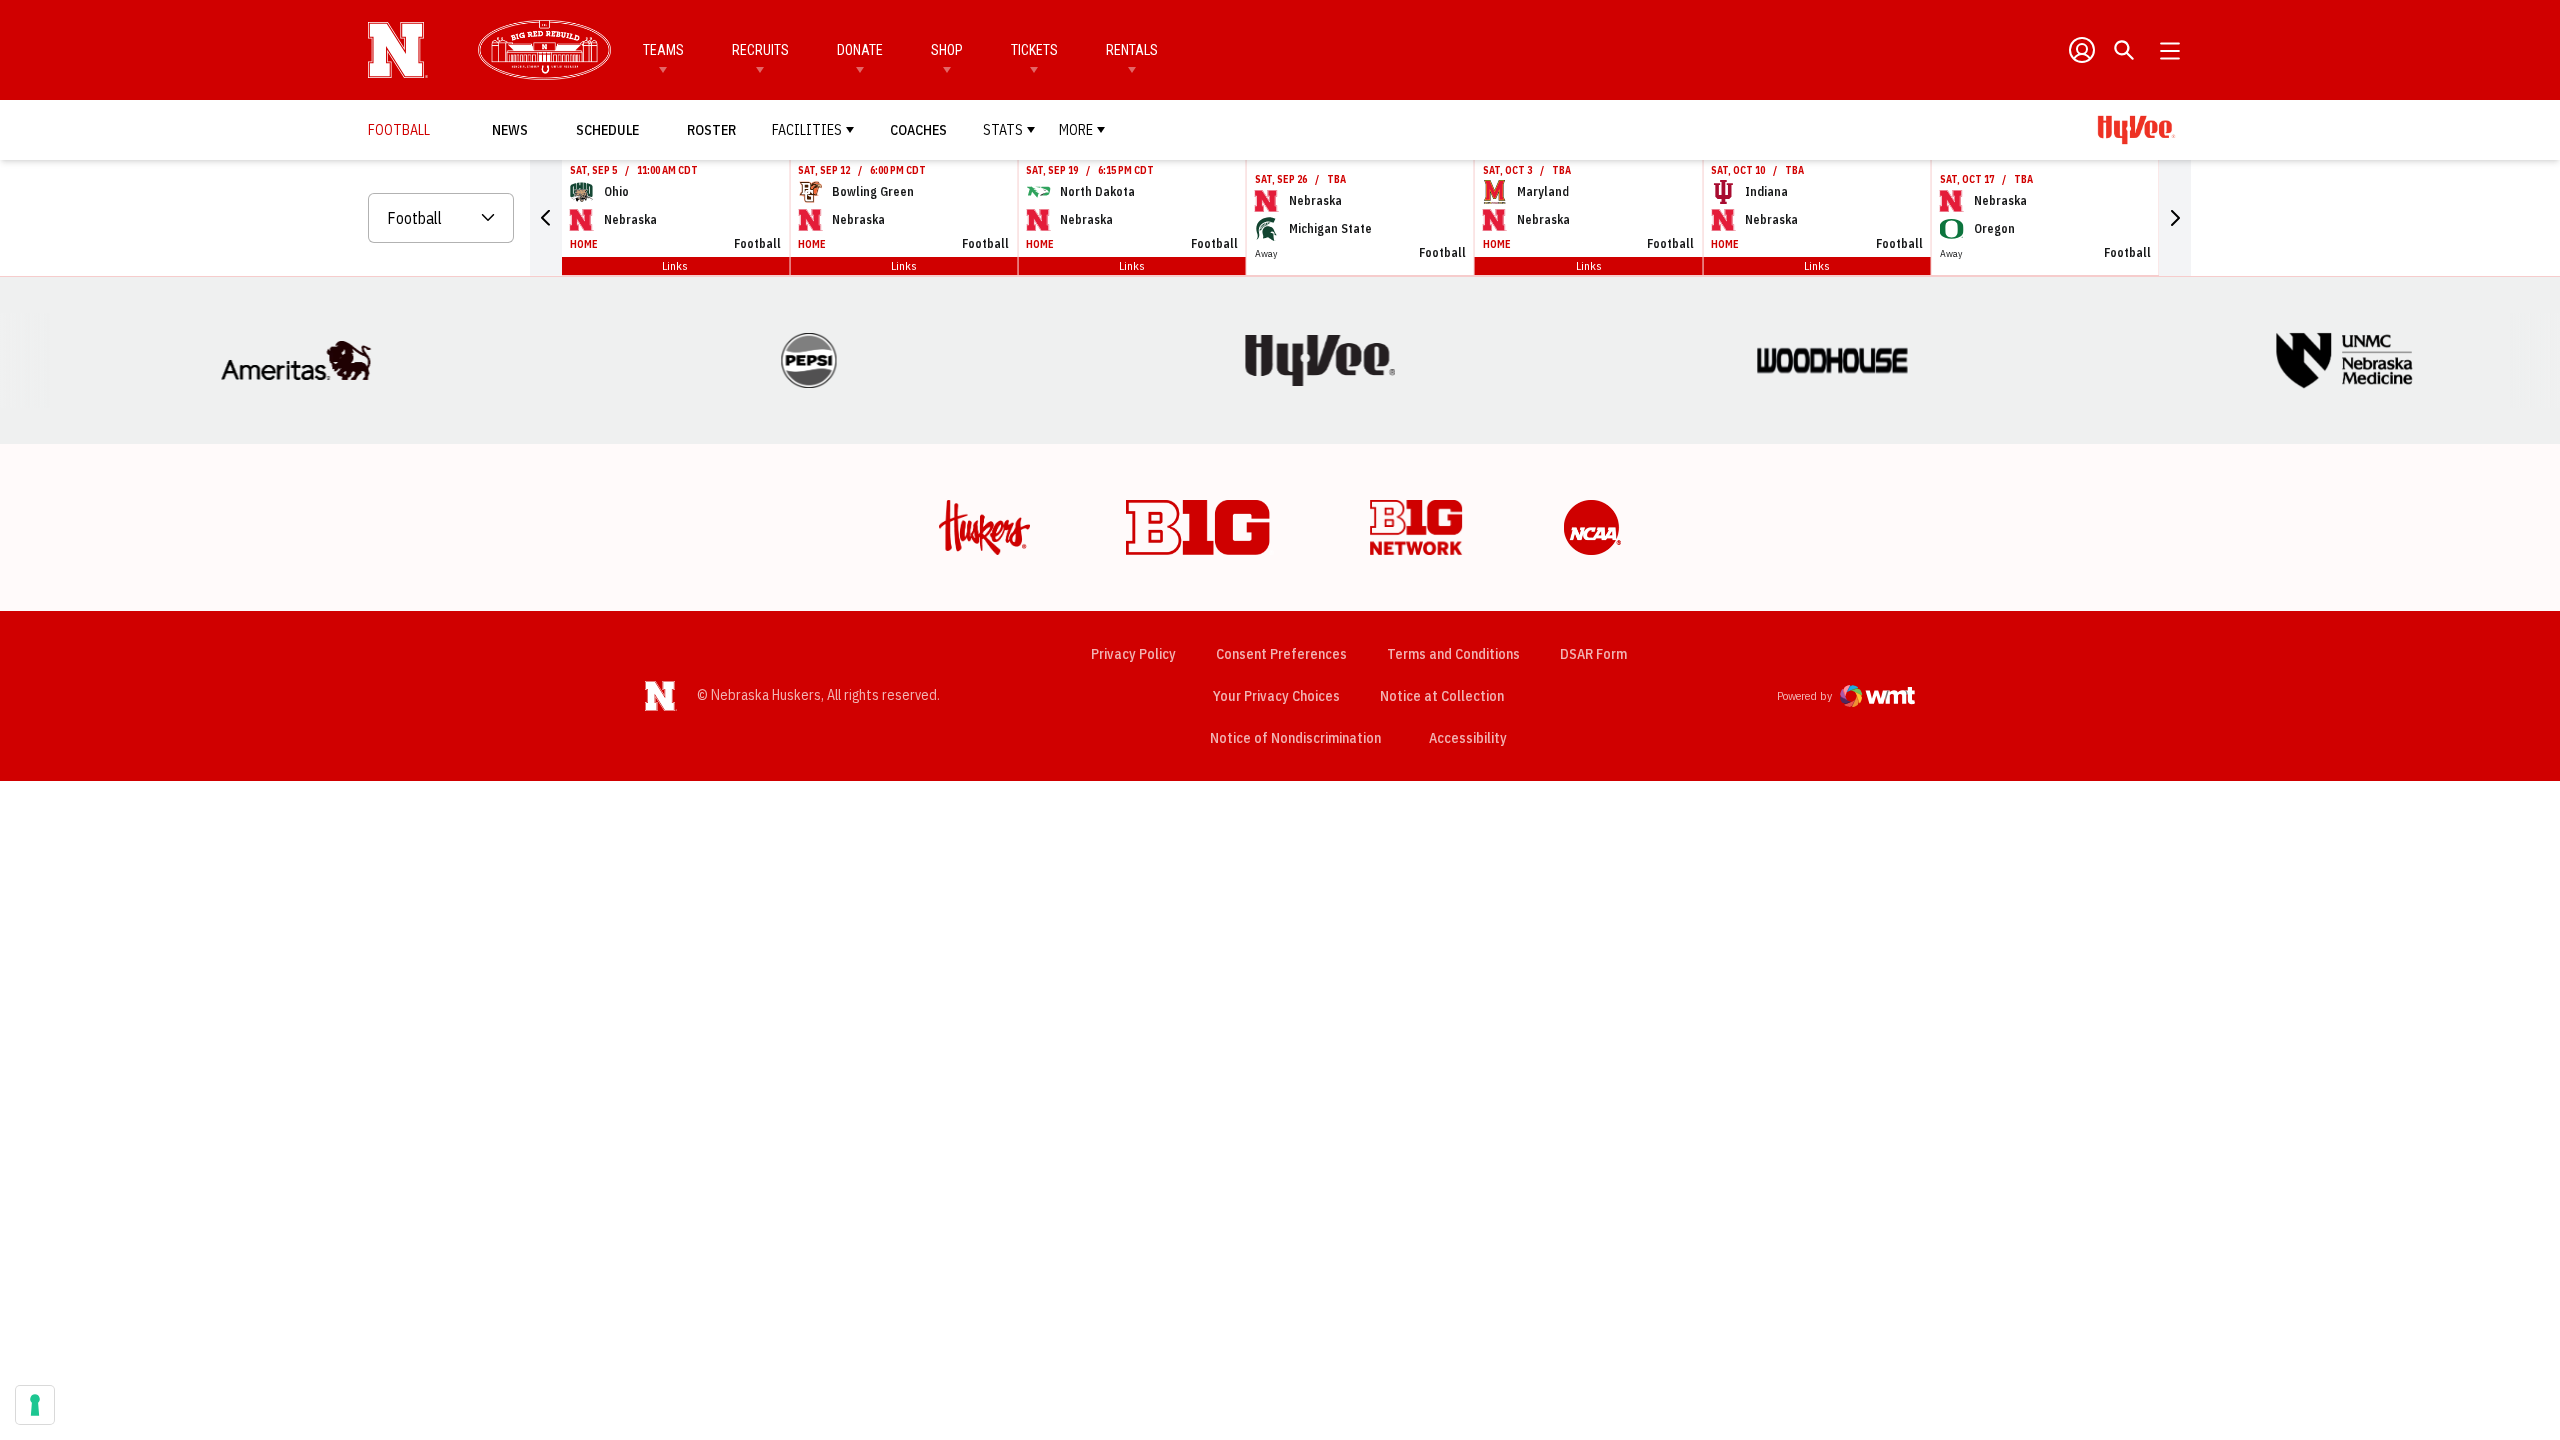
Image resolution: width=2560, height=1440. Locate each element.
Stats (1003, 130)
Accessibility (1468, 737)
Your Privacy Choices (1276, 696)
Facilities (807, 130)
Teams (663, 50)
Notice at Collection (1442, 696)
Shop (947, 50)
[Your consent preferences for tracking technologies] (35, 1405)
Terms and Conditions (1453, 654)
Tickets (1034, 50)
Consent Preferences (1281, 654)
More (1076, 130)
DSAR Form (1593, 654)
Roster (711, 130)
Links (675, 265)
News (510, 130)
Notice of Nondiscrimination (1295, 738)
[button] (546, 218)
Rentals (1132, 50)
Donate (860, 50)
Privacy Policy (1133, 654)
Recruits (760, 50)
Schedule (607, 130)
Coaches (918, 130)
